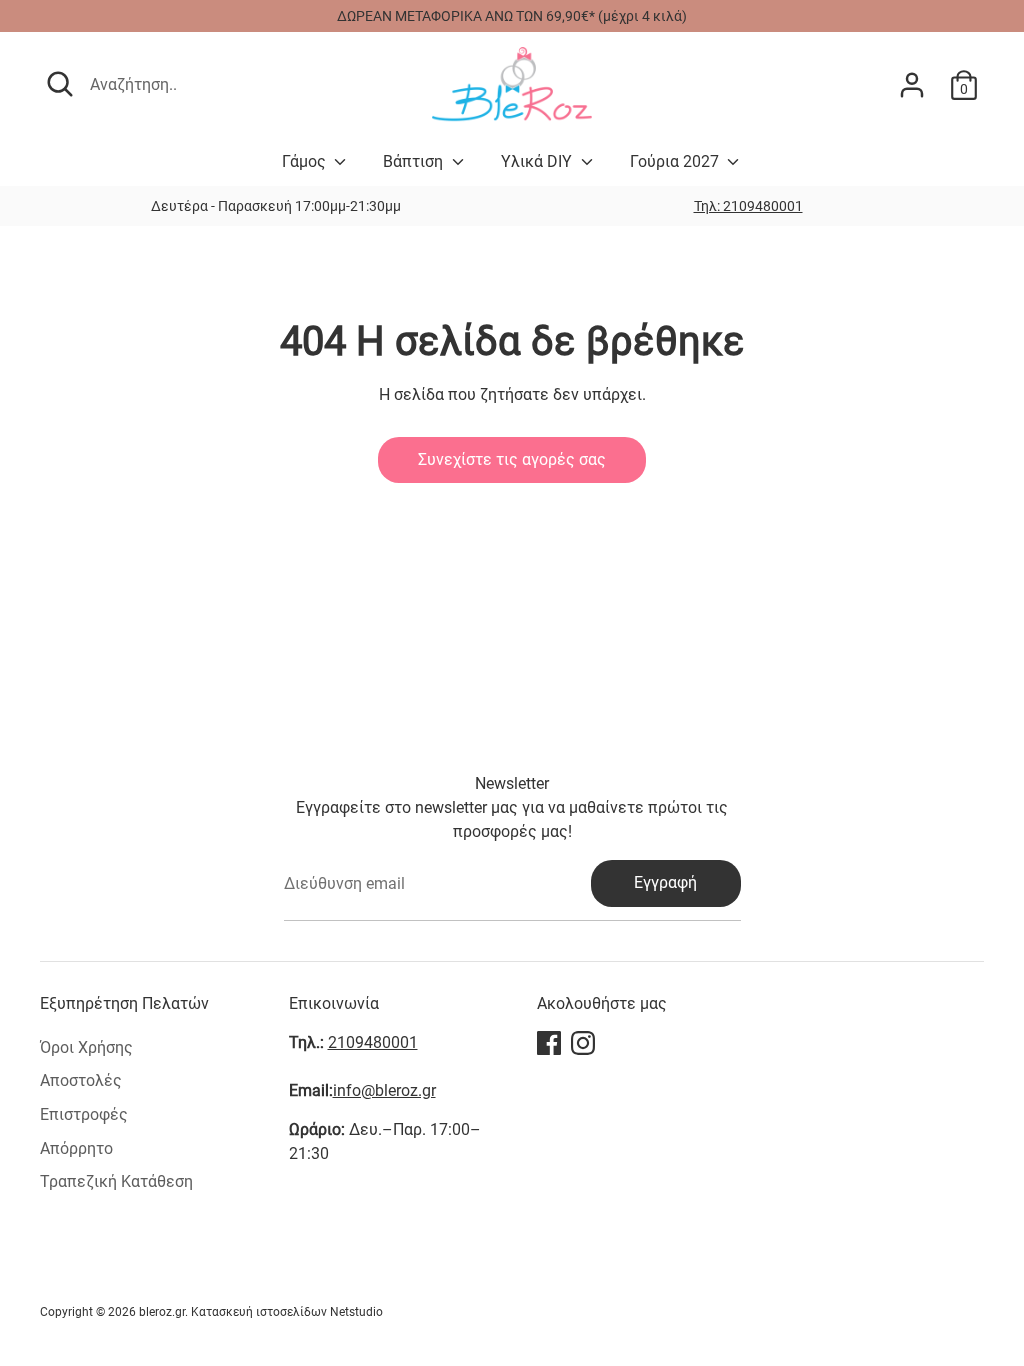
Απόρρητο (76, 1148)
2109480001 (373, 1042)
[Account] (912, 85)
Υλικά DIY (538, 161)
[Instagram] (583, 1043)
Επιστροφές (84, 1114)
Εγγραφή (665, 882)
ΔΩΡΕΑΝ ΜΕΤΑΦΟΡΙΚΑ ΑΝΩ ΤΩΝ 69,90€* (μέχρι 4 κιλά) (512, 16)
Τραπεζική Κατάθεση (116, 1181)
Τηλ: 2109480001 (748, 206)
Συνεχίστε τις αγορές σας (512, 459)
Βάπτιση (415, 161)
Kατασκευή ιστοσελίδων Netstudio (287, 1312)
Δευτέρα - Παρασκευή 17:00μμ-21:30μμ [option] (276, 206)
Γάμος (306, 161)
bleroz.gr (162, 1312)
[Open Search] (60, 84)
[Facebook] (549, 1043)
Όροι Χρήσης (86, 1047)
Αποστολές (81, 1080)
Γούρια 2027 (676, 161)
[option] (748, 206)
